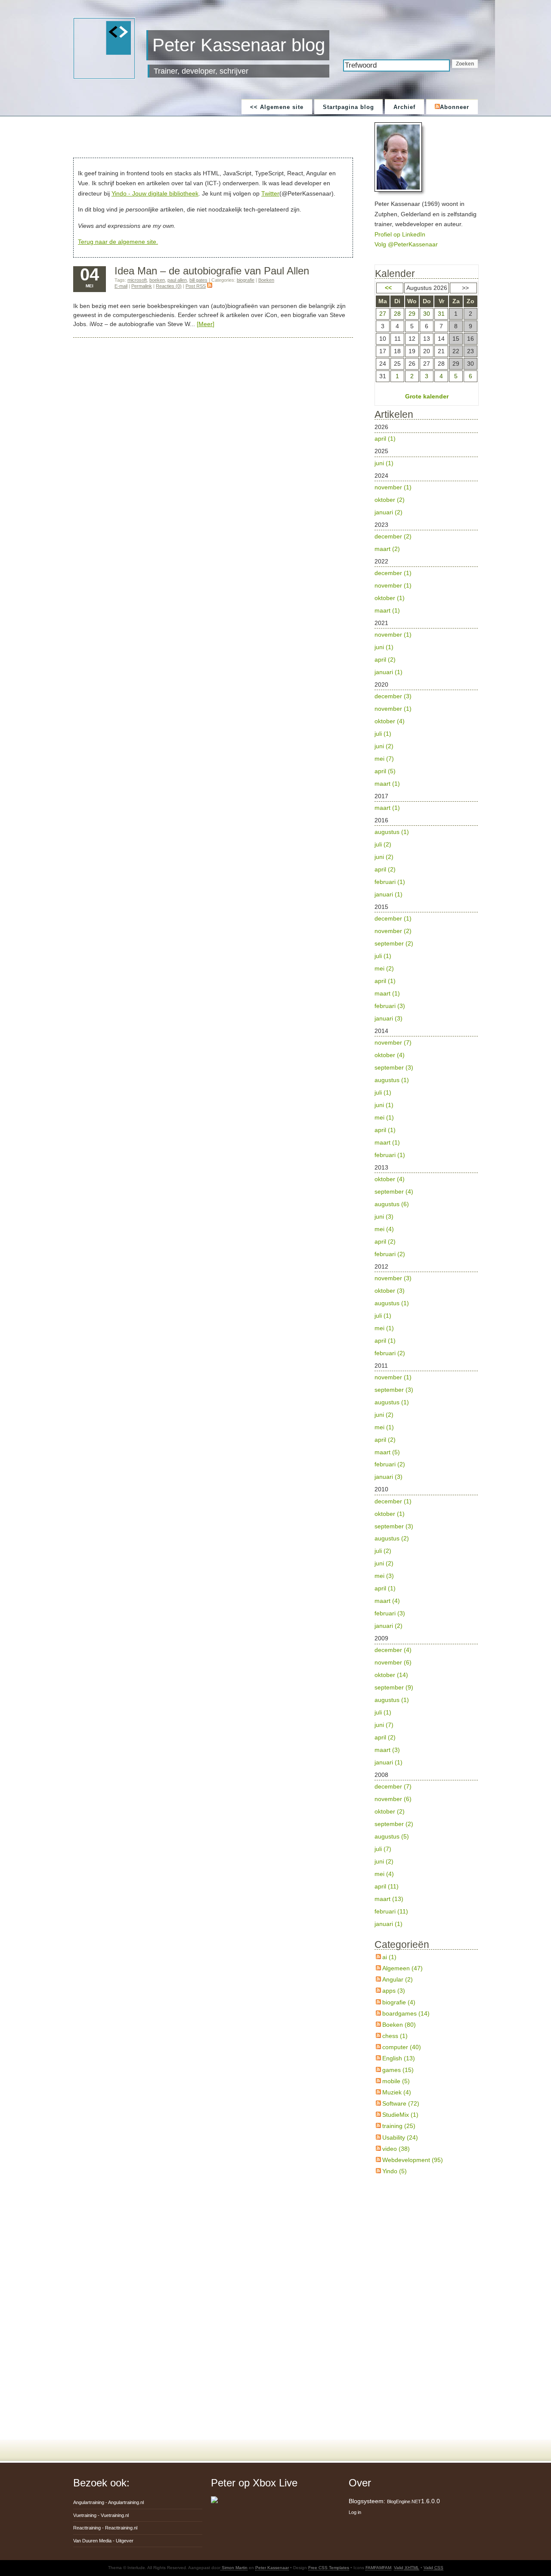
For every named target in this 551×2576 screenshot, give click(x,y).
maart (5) (387, 1452)
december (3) (393, 696)
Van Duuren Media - (103, 2541)
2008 (394, 1849)
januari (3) (388, 1018)
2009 (394, 1700)
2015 (394, 963)
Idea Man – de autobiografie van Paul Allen (212, 271)
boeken (157, 280)
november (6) (393, 1662)
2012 (393, 1310)
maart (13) (389, 1899)
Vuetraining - (101, 2515)
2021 (393, 647)
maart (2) (387, 549)
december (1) (393, 573)
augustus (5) (392, 1836)
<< (388, 288)
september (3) (394, 1067)
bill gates (198, 280)
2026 (385, 433)
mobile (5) (396, 2081)
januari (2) (388, 512)
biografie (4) (399, 2002)
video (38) (396, 2149)
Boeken (266, 280)
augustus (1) (392, 832)
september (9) (394, 1687)
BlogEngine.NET (404, 2501)
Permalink (142, 286)
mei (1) (384, 1117)
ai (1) (389, 1957)
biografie (246, 280)
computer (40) (402, 2047)
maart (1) (387, 610)
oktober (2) (390, 500)
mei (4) (384, 1229)
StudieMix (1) (400, 2115)
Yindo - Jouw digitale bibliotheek (155, 193)
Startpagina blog (348, 107)
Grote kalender (427, 396)
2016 (392, 857)
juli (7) (383, 1849)
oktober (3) (390, 1291)
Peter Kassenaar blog (239, 45)
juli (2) (383, 844)
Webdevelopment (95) (413, 2160)
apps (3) (394, 1991)
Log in (355, 2512)
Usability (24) (400, 2137)
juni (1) (384, 463)
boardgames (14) (406, 2013)
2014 (394, 1093)
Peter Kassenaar (272, 2568)
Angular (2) (398, 1979)
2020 (393, 734)
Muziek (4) (397, 2092)
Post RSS (196, 286)
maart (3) (387, 1750)
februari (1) (390, 882)
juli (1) (383, 734)
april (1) (385, 439)
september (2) (394, 943)
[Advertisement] (215, 138)
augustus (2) (392, 1538)
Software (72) (401, 2103)
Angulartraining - (108, 2502)
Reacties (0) (169, 286)
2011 (394, 1421)
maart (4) (387, 1601)
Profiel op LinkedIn (400, 234)
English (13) (399, 2058)
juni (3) (384, 1216)
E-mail (121, 286)
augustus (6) (392, 1204)
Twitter (270, 193)
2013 (394, 1211)
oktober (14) (391, 1675)
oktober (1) (390, 598)
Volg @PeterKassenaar (406, 244)
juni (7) (384, 1725)
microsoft (137, 280)
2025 (384, 457)
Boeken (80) (399, 2025)
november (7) (393, 1042)
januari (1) (388, 672)
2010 (394, 1557)
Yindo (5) (395, 2171)
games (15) (398, 2070)
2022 (393, 586)
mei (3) (384, 1576)
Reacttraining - (105, 2528)
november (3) (393, 1278)
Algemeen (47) (402, 1968)
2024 (393, 494)
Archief (404, 107)
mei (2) (384, 968)
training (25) (399, 2126)
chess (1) (395, 2036)
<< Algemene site (277, 107)
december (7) (393, 1786)
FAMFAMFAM (378, 2568)
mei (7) (384, 759)
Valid (407, 2568)
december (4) (393, 1650)
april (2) (385, 660)
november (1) (393, 487)
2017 (387, 802)
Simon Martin (234, 2568)
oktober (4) (390, 721)
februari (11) (391, 1911)
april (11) (387, 1886)
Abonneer (455, 107)
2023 (393, 537)
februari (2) (390, 1254)
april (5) (385, 771)
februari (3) (390, 1006)
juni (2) (384, 746)
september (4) (394, 1192)
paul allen (177, 280)
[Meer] (206, 324)
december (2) (393, 536)
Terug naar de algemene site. (118, 242)
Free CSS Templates (329, 2568)
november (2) (393, 931)
